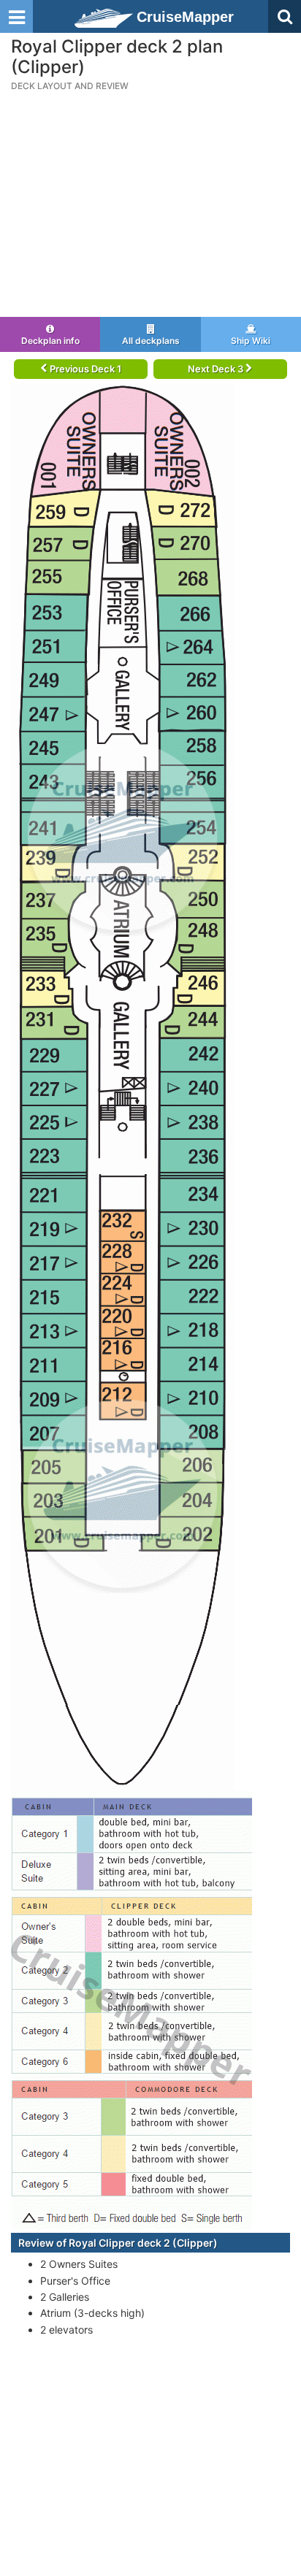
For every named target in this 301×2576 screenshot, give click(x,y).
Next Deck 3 (217, 369)
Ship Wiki (251, 341)
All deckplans (151, 341)
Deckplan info (50, 341)
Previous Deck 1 (84, 369)
